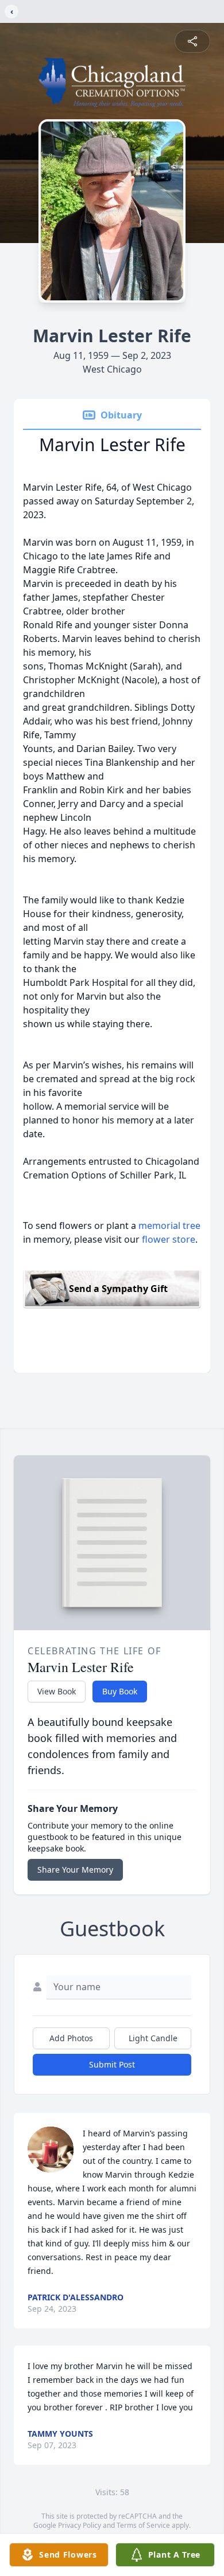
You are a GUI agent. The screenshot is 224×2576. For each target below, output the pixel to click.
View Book (57, 1691)
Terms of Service (143, 2525)
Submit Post (112, 2064)
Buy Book (120, 1691)
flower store (169, 1239)
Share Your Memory (75, 1870)
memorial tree (169, 1226)
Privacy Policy (80, 2525)
